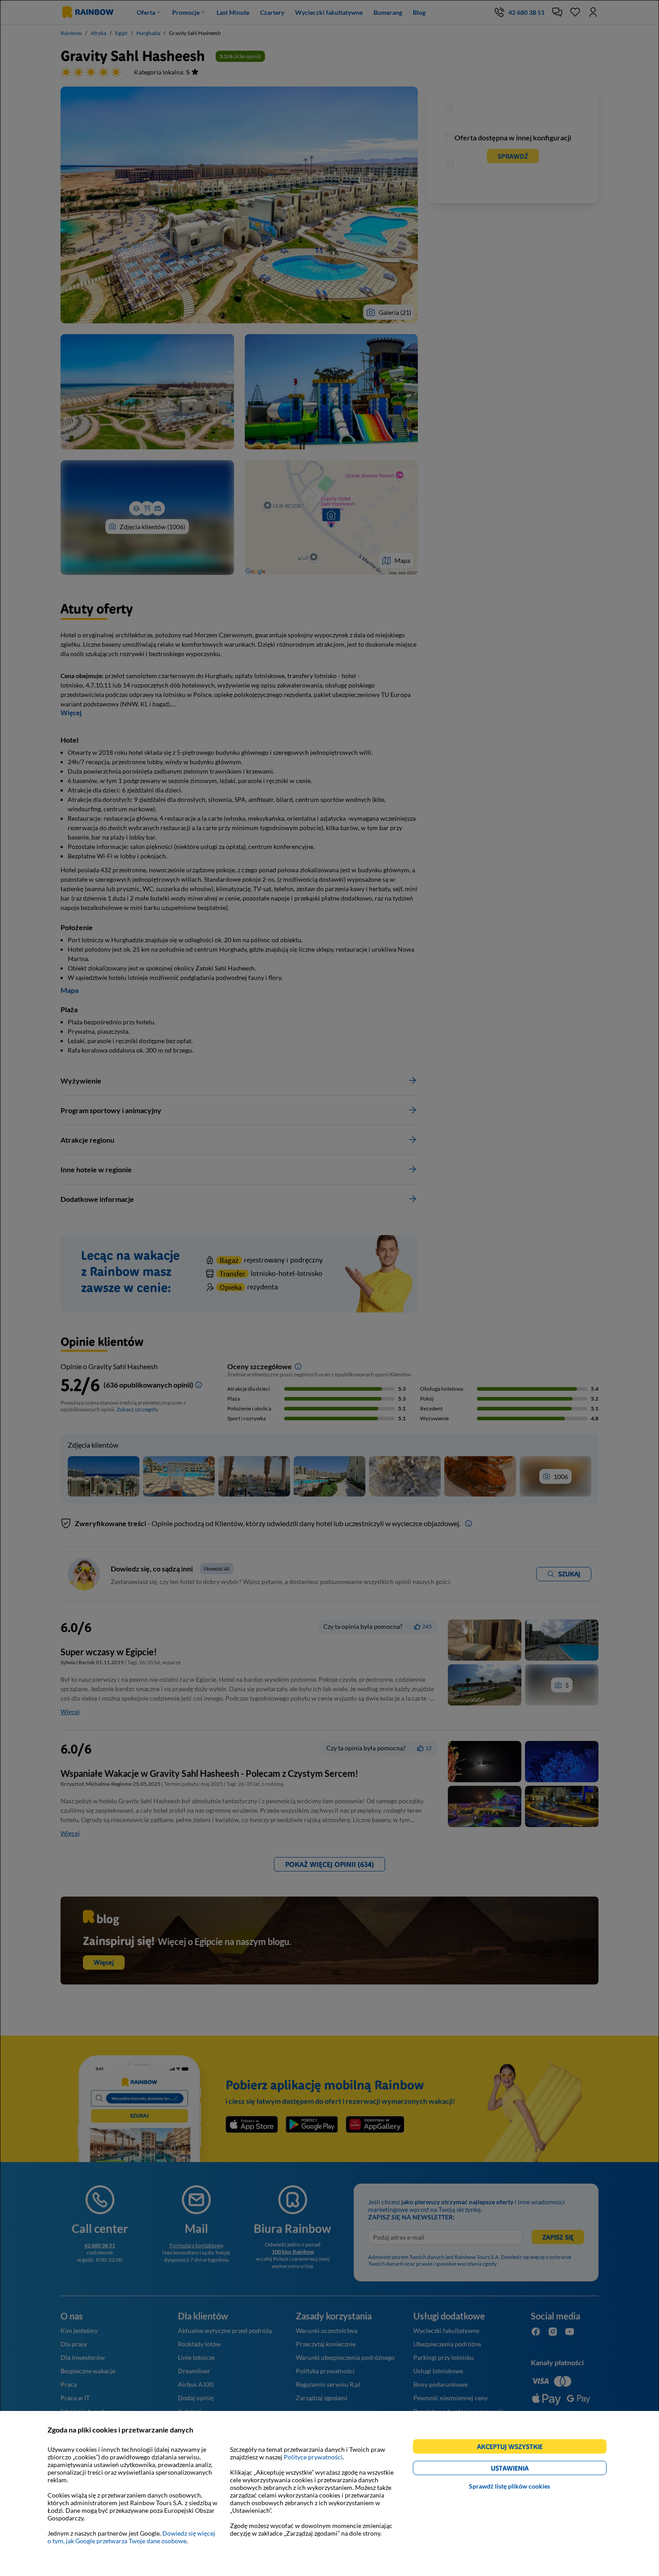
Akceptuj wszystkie (514, 2448)
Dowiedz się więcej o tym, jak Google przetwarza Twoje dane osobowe (131, 2537)
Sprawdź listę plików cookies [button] (509, 2486)
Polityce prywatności (313, 2457)
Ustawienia (525, 2469)
